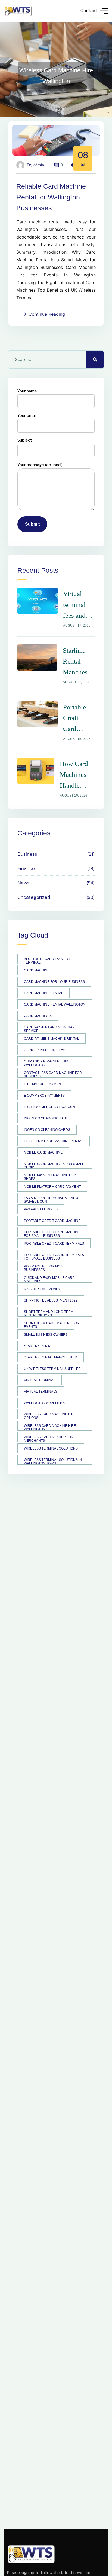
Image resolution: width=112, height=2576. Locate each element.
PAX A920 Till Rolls (41, 1209)
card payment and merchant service (50, 1029)
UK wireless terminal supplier (52, 1369)
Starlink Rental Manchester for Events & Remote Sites (79, 662)
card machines (38, 1016)
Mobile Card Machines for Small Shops (54, 1165)
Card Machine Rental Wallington (55, 1004)
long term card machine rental (54, 1141)
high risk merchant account (50, 1107)
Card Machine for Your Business (54, 982)
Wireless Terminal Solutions (51, 1448)
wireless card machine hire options (50, 1416)
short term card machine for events (52, 1325)
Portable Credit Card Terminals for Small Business (54, 1256)
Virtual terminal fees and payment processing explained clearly (78, 606)
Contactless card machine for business (53, 1074)
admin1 (40, 165)
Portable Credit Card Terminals (54, 1244)
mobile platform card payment (52, 1187)
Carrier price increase (46, 1050)
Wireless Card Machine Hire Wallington (50, 1427)
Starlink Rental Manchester (51, 1357)
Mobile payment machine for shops (50, 1177)
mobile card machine (43, 1152)
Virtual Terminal (40, 1380)
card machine (37, 970)
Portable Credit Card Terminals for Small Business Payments (77, 719)
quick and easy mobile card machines (49, 1279)
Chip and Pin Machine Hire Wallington (47, 1063)
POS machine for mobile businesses (46, 1268)
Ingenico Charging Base (46, 1118)
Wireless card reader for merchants (49, 1439)
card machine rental (43, 993)
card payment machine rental (52, 1039)
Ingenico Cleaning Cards (47, 1130)
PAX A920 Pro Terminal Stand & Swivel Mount (51, 1200)
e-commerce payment (43, 1084)
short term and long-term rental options (49, 1313)
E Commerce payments (44, 1096)
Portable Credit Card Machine (52, 1221)
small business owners (46, 1335)
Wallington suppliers (44, 1403)
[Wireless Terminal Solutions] (18, 11)
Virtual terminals (41, 1392)
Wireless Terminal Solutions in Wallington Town (53, 1461)
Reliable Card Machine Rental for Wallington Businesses (51, 197)
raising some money (42, 1289)
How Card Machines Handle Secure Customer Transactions (77, 775)
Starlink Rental (39, 1346)
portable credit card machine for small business (52, 1234)
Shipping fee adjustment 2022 (51, 1300)
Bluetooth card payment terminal (47, 960)
